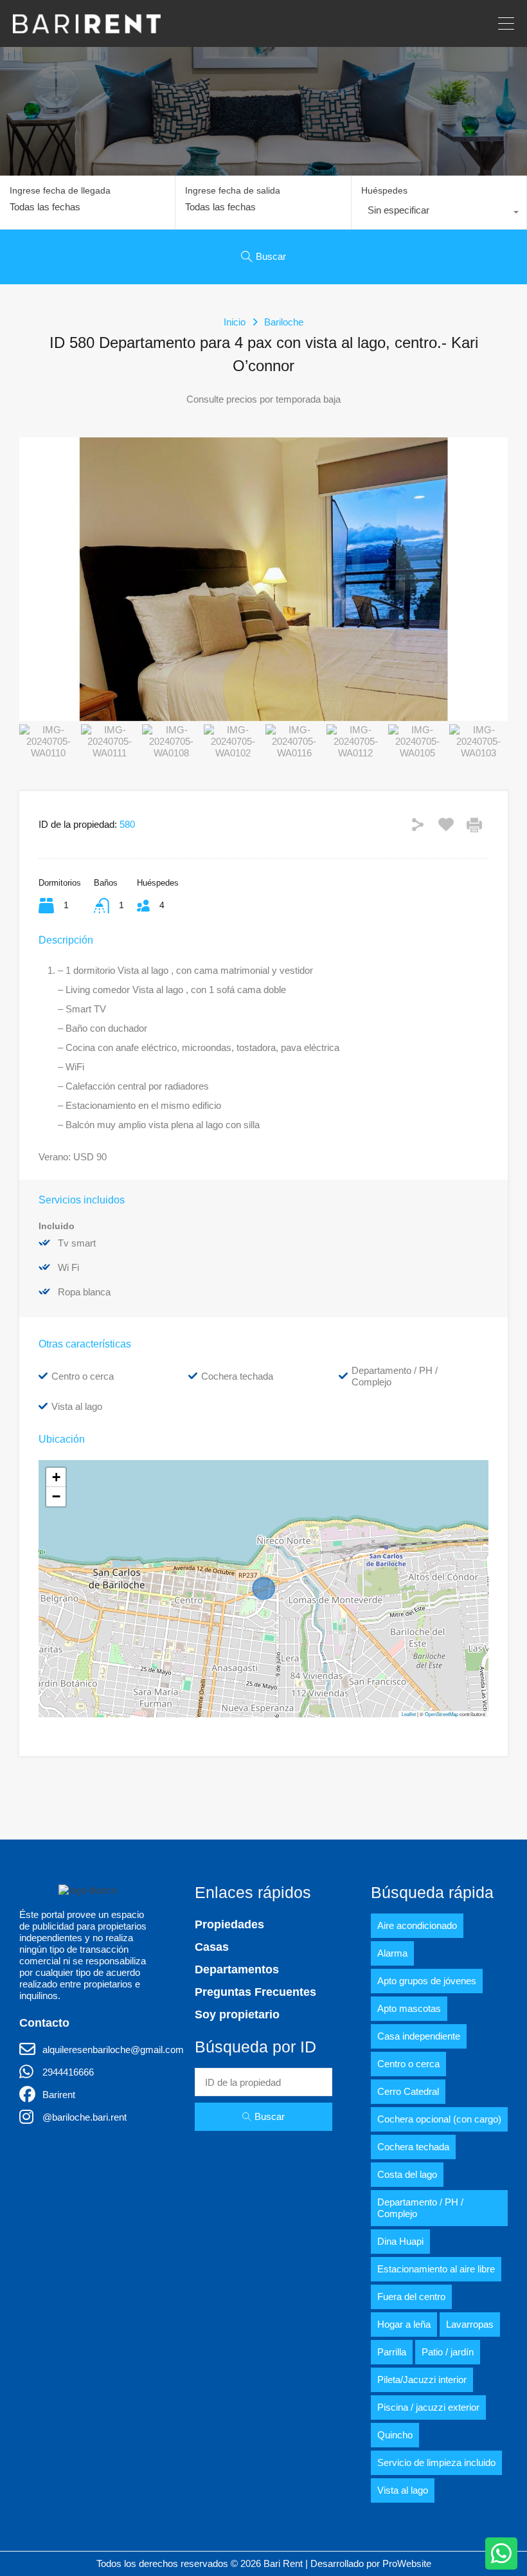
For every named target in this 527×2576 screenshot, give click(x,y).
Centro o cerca (408, 2064)
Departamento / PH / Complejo (420, 2208)
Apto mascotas (409, 2008)
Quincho (395, 2435)
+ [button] (56, 1477)
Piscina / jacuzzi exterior (428, 2407)
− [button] (56, 1496)
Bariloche (284, 322)
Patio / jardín (448, 2352)
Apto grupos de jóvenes (427, 1981)
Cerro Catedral (408, 2091)
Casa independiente (419, 2036)
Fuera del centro (411, 2297)
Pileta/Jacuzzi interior (422, 2380)
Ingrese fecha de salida (233, 190)
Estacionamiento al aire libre (436, 2269)
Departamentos (237, 1969)
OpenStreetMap (442, 1714)
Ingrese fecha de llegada (60, 190)
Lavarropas (470, 2324)
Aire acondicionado (417, 1925)
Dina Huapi (400, 2241)
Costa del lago (407, 2174)
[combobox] (439, 214)
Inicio (235, 322)
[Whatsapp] (501, 2553)
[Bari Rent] (87, 27)
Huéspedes (384, 190)
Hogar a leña (404, 2324)
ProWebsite (407, 2563)
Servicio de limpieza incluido (436, 2462)
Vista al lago (403, 2490)
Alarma (392, 1953)
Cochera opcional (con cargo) (439, 2119)
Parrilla (392, 2352)
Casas (212, 1947)
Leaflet (409, 1714)
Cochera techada (413, 2147)
